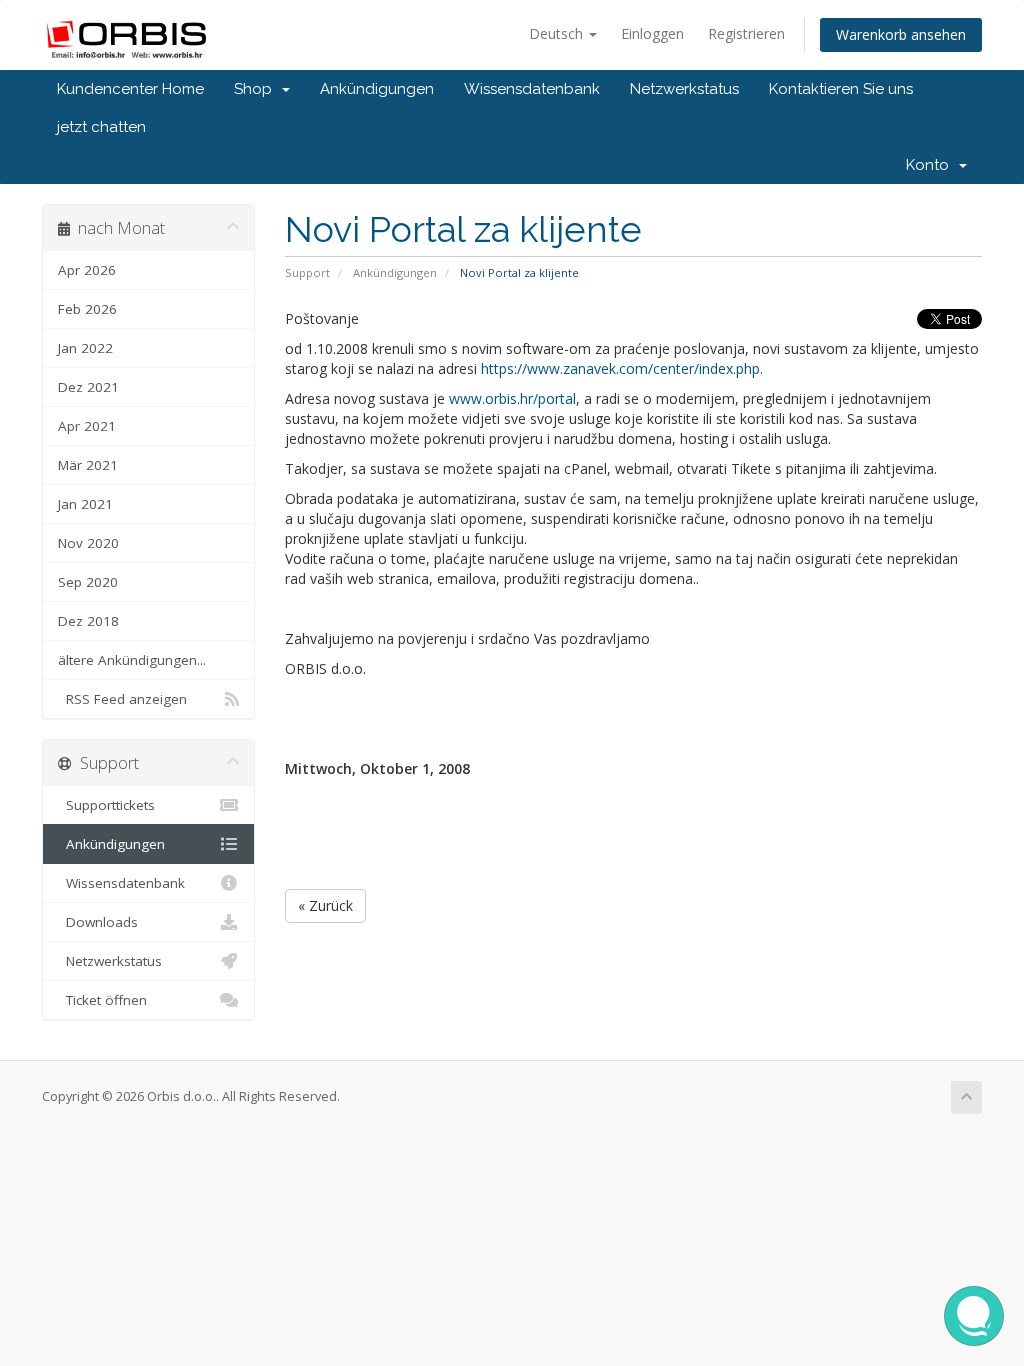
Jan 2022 (85, 348)
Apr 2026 (87, 270)
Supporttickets (106, 805)
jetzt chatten (101, 127)
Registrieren (746, 33)
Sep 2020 (88, 582)
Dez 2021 (88, 387)
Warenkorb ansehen (901, 34)
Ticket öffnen (102, 1000)
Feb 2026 (87, 309)
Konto (931, 165)
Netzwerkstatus (684, 89)
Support (307, 272)
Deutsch (558, 33)
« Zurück (325, 905)
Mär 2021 (88, 465)
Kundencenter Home (130, 89)
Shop (257, 89)
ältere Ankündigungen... (132, 660)
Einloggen (652, 33)
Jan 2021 (85, 504)
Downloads (98, 922)
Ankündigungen (377, 89)
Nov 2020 (88, 543)
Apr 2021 (87, 426)
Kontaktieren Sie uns (841, 89)
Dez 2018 (88, 621)
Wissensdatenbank (532, 89)
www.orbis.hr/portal (512, 398)
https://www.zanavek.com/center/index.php (620, 368)
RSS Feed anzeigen (122, 699)
